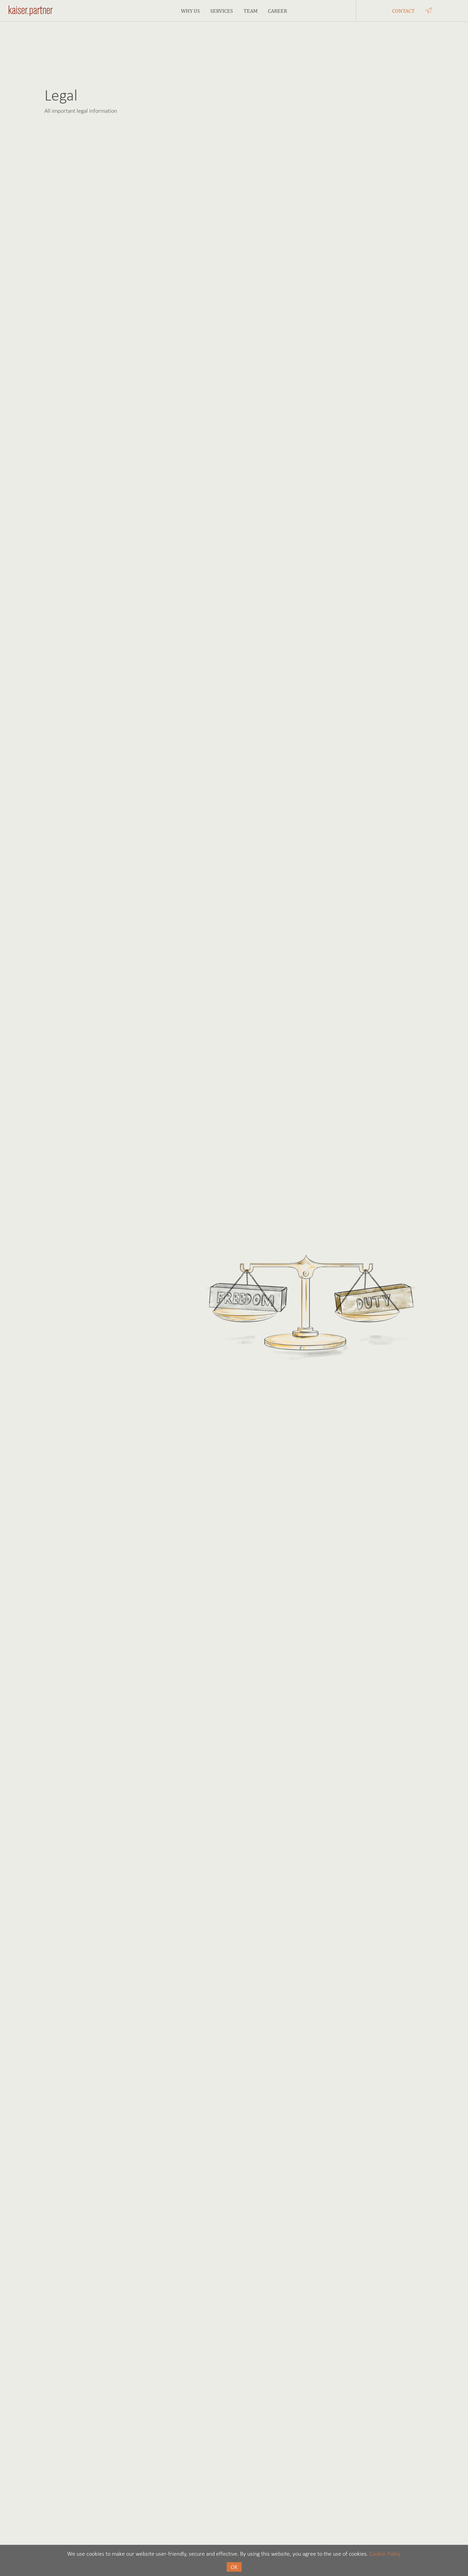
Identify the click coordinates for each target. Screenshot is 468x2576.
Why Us (190, 11)
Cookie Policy (385, 2554)
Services (222, 11)
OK (234, 2567)
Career (277, 11)
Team (251, 11)
